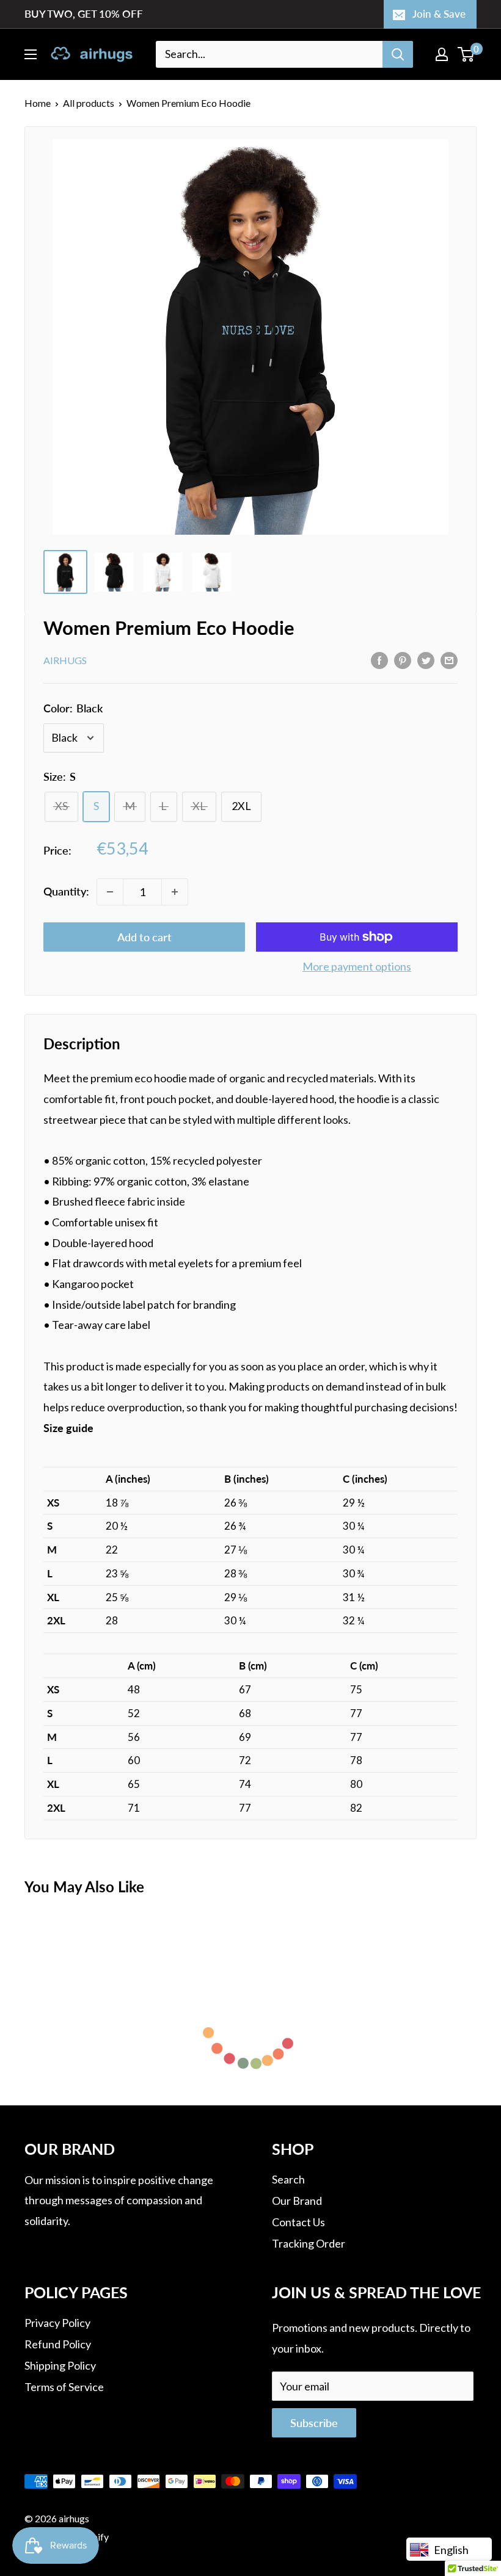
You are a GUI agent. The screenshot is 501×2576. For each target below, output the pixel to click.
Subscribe (314, 2423)
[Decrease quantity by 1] (110, 892)
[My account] (442, 54)
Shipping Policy (60, 2365)
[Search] (398, 54)
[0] (466, 54)
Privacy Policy (57, 2323)
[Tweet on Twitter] (426, 659)
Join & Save (439, 14)
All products (89, 103)
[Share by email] (449, 659)
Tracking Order (309, 2243)
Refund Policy (58, 2344)
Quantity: (66, 891)
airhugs (65, 660)
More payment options (357, 966)
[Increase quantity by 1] (175, 892)
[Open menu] (31, 54)
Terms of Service (64, 2387)
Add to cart (144, 937)
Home (38, 103)
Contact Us (298, 2222)
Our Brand (297, 2201)
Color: (73, 708)
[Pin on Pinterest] (403, 659)
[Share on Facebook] (379, 659)
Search (288, 2179)
